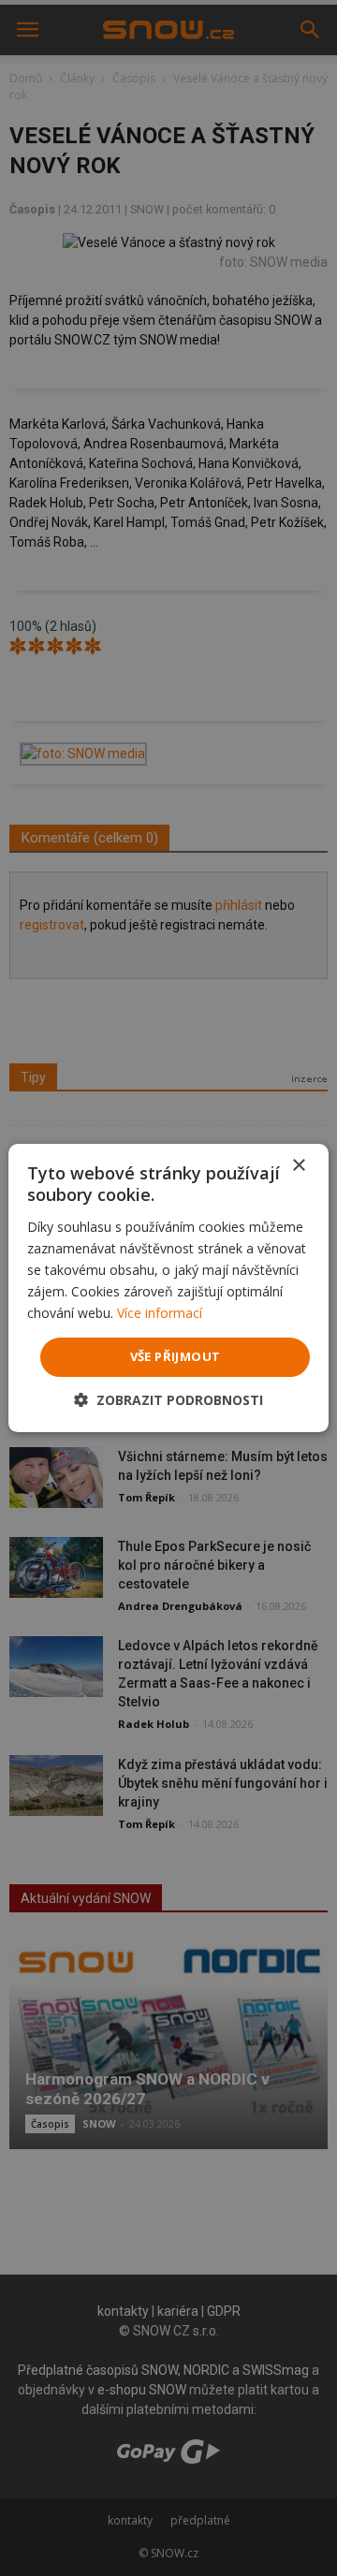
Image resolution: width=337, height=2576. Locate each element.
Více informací (160, 1313)
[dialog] (168, 1288)
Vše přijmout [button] (176, 1356)
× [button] (298, 1166)
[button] (168, 1400)
